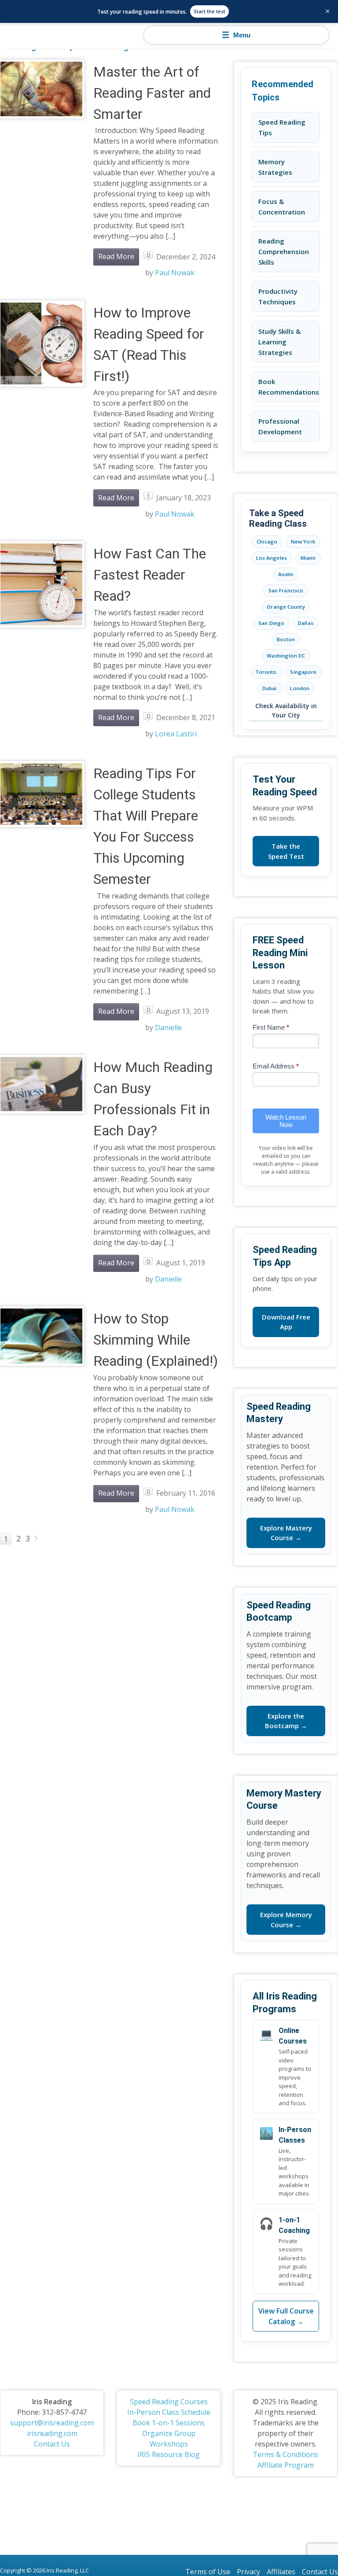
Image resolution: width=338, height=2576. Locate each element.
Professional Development (280, 426)
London (300, 688)
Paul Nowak (175, 273)
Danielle (168, 1027)
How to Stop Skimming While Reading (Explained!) (156, 1340)
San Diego (271, 623)
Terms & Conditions (285, 2454)
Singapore (303, 672)
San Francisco (286, 590)
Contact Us (52, 2444)
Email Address (276, 1066)
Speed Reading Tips (282, 127)
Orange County (286, 607)
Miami (308, 558)
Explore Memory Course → (286, 1920)
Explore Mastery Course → (286, 1533)
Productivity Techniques (278, 296)
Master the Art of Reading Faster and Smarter (152, 93)
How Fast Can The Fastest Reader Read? (150, 575)
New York (303, 541)
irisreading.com (52, 2433)
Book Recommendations (289, 387)
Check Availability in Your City (286, 710)
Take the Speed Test (286, 851)
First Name (271, 1027)
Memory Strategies (275, 167)
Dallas (306, 623)
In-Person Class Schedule (169, 2412)
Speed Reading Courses (169, 2402)
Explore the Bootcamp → (286, 1721)
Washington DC (286, 656)
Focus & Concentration (282, 207)
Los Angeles (272, 558)
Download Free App (286, 1322)
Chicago (267, 541)
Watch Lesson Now (286, 1121)
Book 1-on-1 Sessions (169, 2423)
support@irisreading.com (52, 2423)
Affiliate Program (286, 2465)
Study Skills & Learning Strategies (279, 342)
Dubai (270, 688)
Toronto (266, 672)
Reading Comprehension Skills (284, 251)
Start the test (209, 11)
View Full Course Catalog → (286, 2316)
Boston (286, 639)
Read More (116, 256)
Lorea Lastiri (176, 734)
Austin (286, 574)
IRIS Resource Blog (169, 2454)
